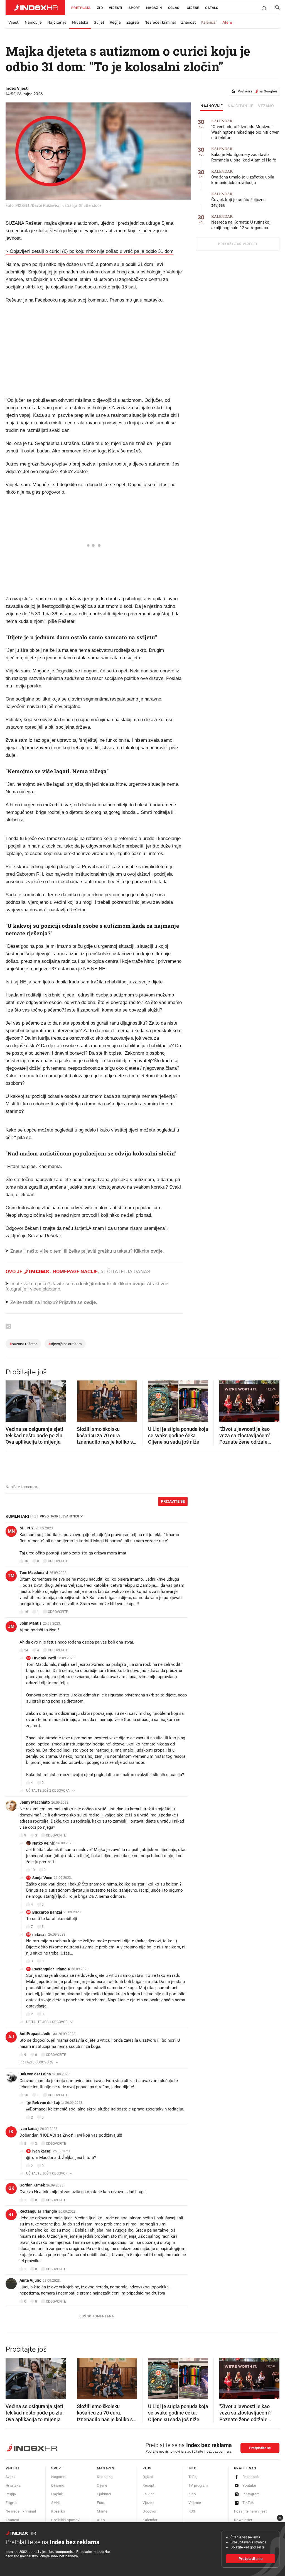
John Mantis (30, 1623)
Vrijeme (195, 2503)
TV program (198, 2485)
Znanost (188, 22)
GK (11, 2188)
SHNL (56, 2503)
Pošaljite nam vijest (250, 2511)
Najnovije (33, 22)
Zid (100, 8)
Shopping (105, 2477)
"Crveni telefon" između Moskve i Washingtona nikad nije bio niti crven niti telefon (245, 130)
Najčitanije (57, 22)
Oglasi (174, 8)
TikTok (248, 2503)
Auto (101, 2520)
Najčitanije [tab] (241, 106)
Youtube (249, 2485)
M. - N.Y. (27, 1528)
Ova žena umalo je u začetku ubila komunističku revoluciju (243, 177)
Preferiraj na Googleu (257, 91)
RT (28, 1969)
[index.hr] (35, 8)
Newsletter (243, 2520)
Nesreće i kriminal (160, 22)
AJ (11, 2037)
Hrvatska (80, 22)
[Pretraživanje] (275, 9)
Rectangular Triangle (51, 1969)
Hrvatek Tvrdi (44, 1658)
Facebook (251, 2477)
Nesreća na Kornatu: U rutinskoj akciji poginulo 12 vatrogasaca (241, 222)
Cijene (193, 8)
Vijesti (116, 8)
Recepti (149, 2485)
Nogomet (59, 2477)
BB (28, 1912)
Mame (102, 2511)
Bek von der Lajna (35, 2074)
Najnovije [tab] (212, 106)
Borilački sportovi (66, 2520)
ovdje (138, 1284)
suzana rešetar (23, 1344)
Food (101, 2503)
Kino (192, 2494)
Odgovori (150, 2511)
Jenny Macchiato (35, 1802)
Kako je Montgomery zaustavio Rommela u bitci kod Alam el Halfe (244, 155)
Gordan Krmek (32, 2185)
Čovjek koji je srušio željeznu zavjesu (238, 200)
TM (11, 1576)
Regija (115, 22)
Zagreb (133, 22)
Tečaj (193, 2477)
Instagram (251, 2494)
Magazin (105, 2468)
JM (11, 1626)
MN (11, 1531)
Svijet (99, 22)
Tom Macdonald (34, 1573)
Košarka (58, 2511)
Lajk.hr (148, 2494)
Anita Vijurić (30, 2280)
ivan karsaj (29, 2129)
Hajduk (57, 2494)
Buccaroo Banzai (47, 1912)
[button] (13, 1399)
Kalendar (209, 22)
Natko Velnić (44, 1843)
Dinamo (58, 2485)
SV (28, 1878)
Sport (134, 8)
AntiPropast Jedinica (38, 2034)
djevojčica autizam (65, 1344)
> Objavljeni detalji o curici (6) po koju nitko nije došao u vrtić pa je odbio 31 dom (89, 251)
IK (11, 2132)
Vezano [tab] (266, 106)
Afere (227, 22)
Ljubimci (104, 2494)
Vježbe (148, 2503)
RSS (192, 2511)
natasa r (40, 1935)
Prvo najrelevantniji (59, 1516)
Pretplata (81, 8)
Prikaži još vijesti (238, 244)
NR (29, 1934)
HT (29, 1658)
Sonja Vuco (42, 1878)
